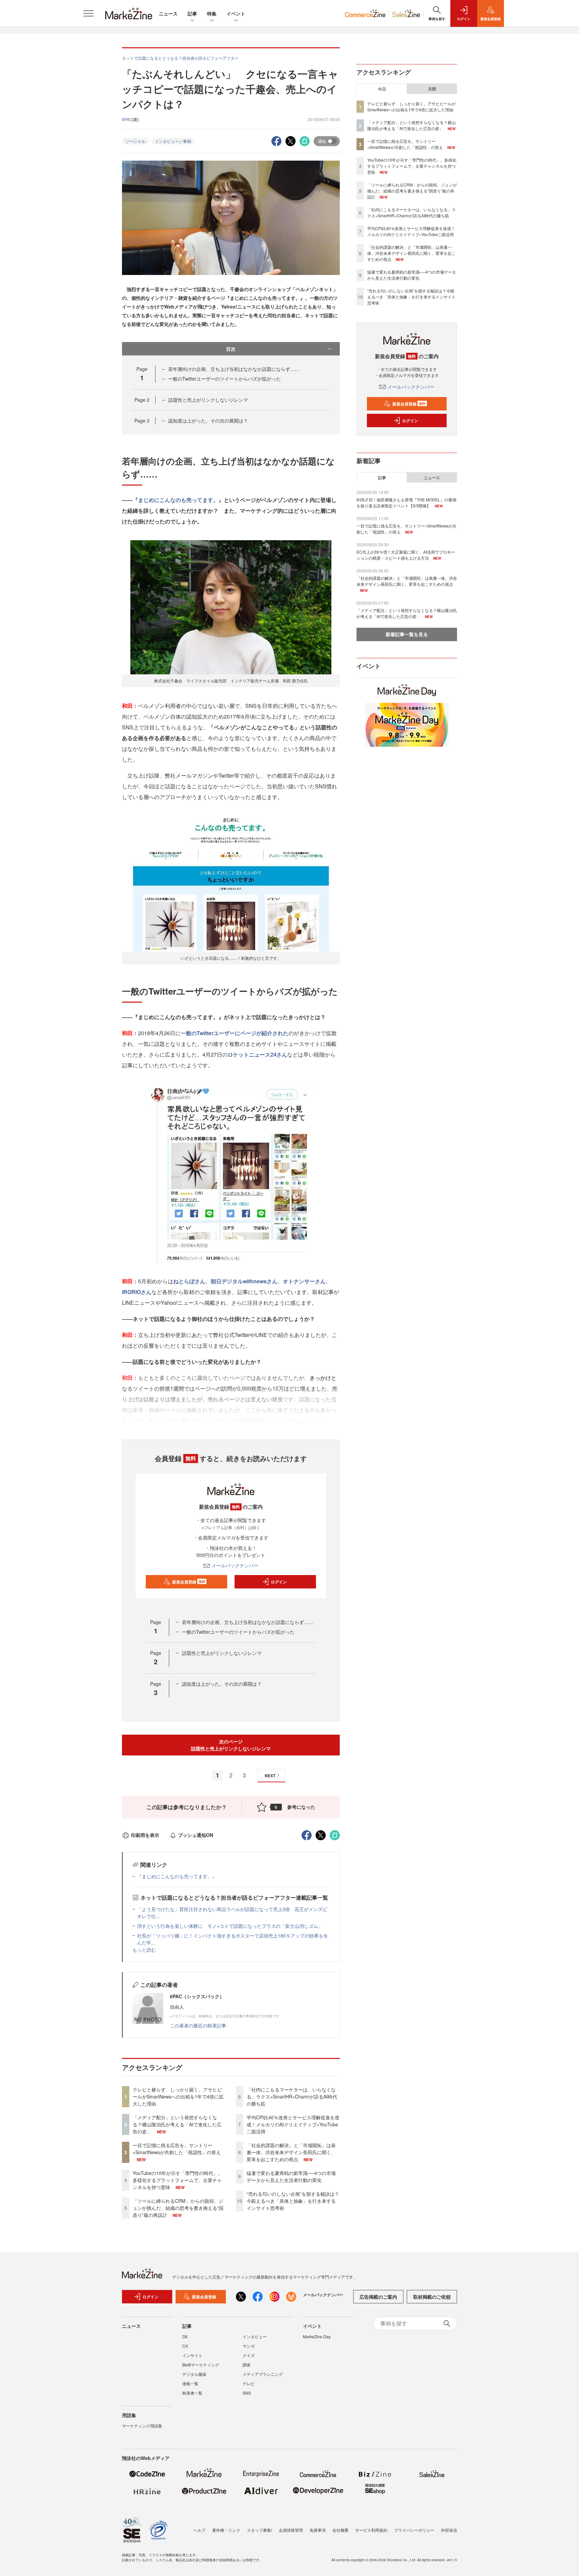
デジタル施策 (194, 2374)
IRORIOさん (137, 1292)
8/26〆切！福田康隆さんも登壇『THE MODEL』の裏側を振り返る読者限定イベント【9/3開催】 (406, 502)
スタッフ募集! (260, 2530)
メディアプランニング (263, 2374)
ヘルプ (199, 2530)
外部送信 (449, 2530)
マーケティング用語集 (142, 2426)
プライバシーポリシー (414, 2530)
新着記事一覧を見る (407, 634)
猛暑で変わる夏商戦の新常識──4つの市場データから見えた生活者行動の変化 (291, 2176)
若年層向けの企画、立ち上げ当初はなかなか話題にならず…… (234, 369)
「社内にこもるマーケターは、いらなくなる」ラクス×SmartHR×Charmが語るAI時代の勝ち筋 (292, 2096)
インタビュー (255, 2336)
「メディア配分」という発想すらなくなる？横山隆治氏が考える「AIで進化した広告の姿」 (177, 2124)
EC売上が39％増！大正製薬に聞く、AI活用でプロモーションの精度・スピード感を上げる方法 (406, 555)
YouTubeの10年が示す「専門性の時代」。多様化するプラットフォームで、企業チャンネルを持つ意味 (178, 2180)
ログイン (279, 1582)
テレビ (249, 2383)
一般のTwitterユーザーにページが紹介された (235, 1033)
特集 (212, 13)
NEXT (270, 1776)
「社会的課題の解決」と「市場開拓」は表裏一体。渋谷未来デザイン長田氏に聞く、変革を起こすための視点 (291, 2152)
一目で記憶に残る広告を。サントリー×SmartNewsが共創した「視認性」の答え (177, 2149)
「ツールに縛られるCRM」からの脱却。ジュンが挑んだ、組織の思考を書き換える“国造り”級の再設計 (178, 2208)
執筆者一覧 (192, 2393)
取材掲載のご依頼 (432, 2297)
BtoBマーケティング (201, 2365)
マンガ (249, 2346)
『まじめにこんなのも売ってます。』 (178, 500)
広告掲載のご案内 (378, 2297)
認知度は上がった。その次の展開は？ (208, 421)
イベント (236, 13)
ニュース (168, 13)
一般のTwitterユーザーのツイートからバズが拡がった (224, 379)
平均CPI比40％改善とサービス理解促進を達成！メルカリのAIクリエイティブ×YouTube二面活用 (293, 2124)
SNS (247, 2393)
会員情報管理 (291, 2530)
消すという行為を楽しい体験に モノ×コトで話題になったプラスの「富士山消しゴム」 (230, 1926)
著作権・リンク (226, 2530)
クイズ (249, 2355)
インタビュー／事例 (173, 141)
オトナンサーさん (304, 1281)
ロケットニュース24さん (257, 1054)
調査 (247, 2365)
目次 (231, 349)
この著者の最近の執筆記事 (198, 2025)
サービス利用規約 (371, 2530)
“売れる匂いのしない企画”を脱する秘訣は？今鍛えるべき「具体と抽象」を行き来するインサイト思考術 (293, 2201)
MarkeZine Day (317, 2336)
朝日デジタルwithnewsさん (244, 1281)
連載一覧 (190, 2383)
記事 (192, 13)
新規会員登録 (189, 1582)
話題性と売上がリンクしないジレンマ (208, 400)
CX (185, 2346)
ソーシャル (135, 141)
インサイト (192, 2355)
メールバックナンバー (235, 1565)
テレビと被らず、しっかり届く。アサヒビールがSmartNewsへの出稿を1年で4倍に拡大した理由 (178, 2096)
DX (185, 2336)
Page (142, 400)
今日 (382, 89)
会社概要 (340, 2530)
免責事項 (318, 2530)
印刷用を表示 (145, 1835)
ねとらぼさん (189, 1281)
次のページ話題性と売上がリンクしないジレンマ (231, 1745)
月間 (432, 89)
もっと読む (144, 1950)
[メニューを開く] (88, 13)
